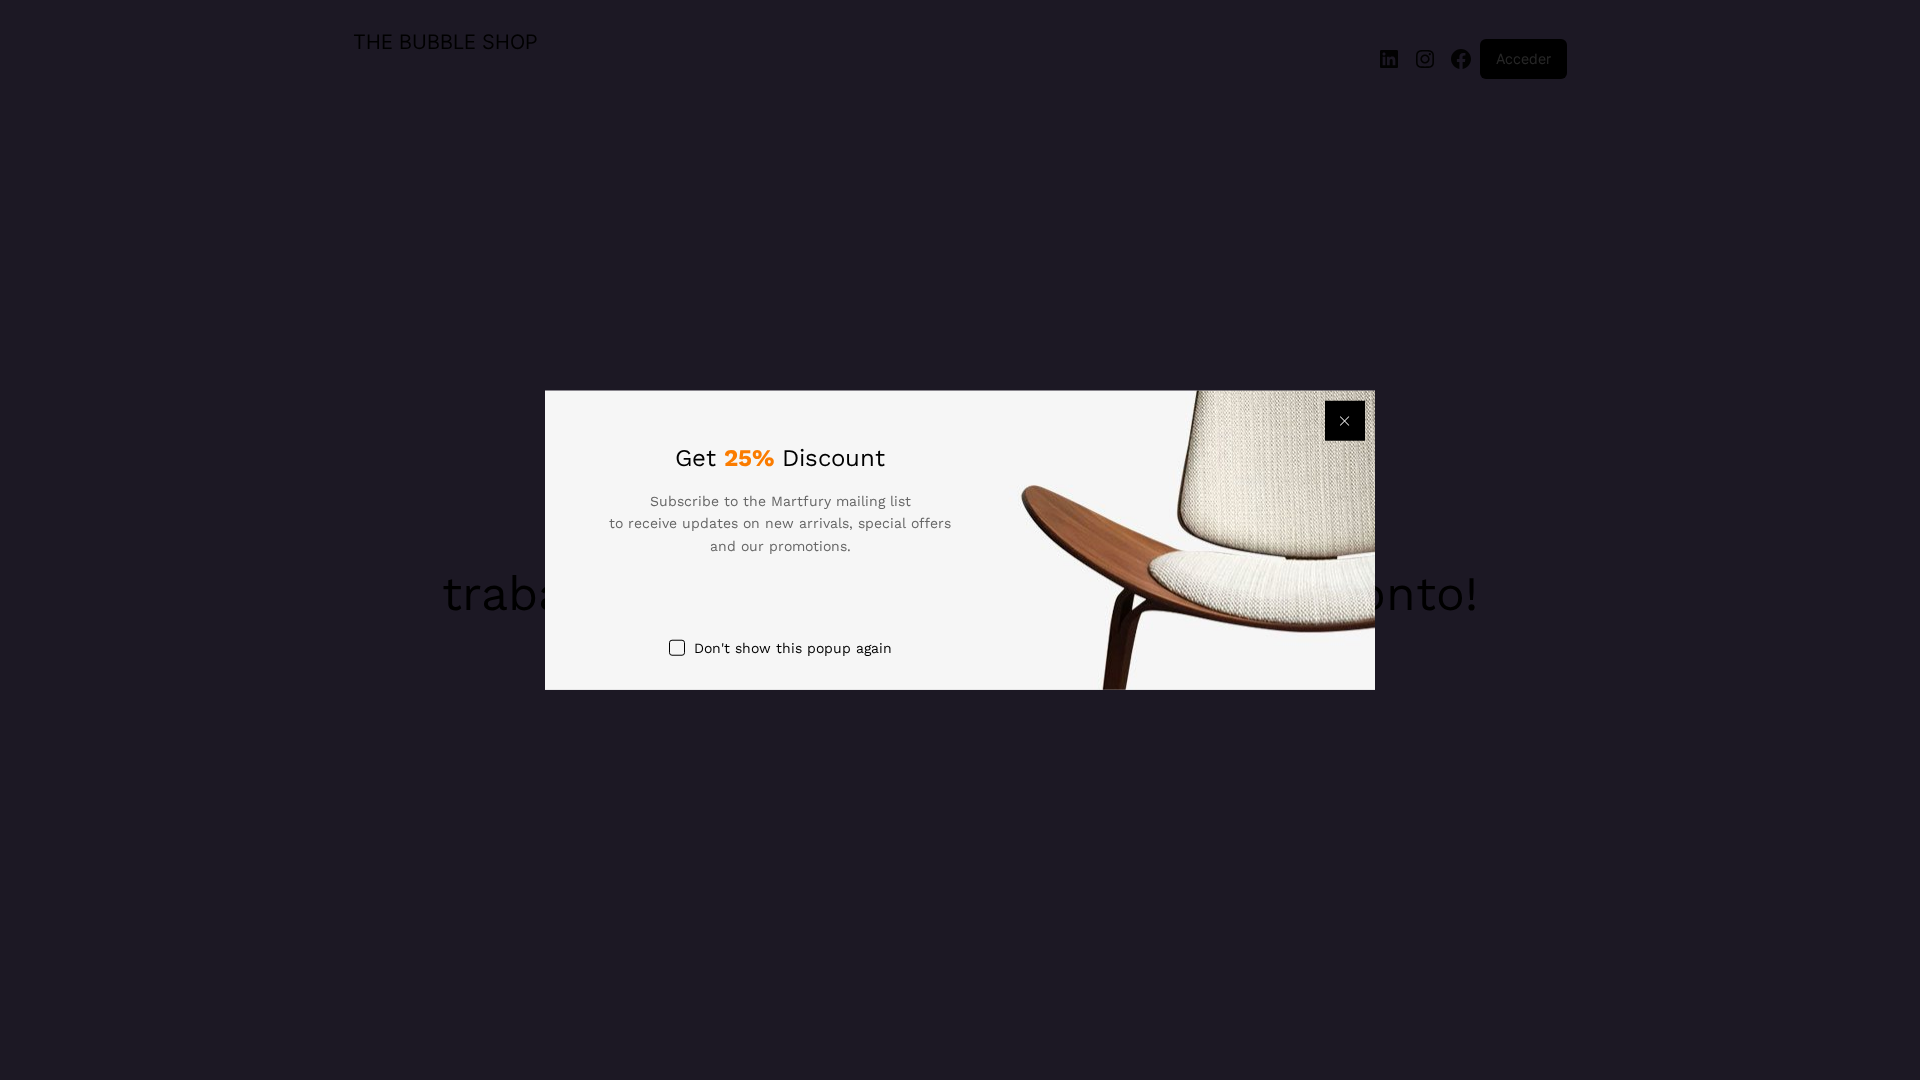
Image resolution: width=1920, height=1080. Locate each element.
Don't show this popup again (793, 648)
